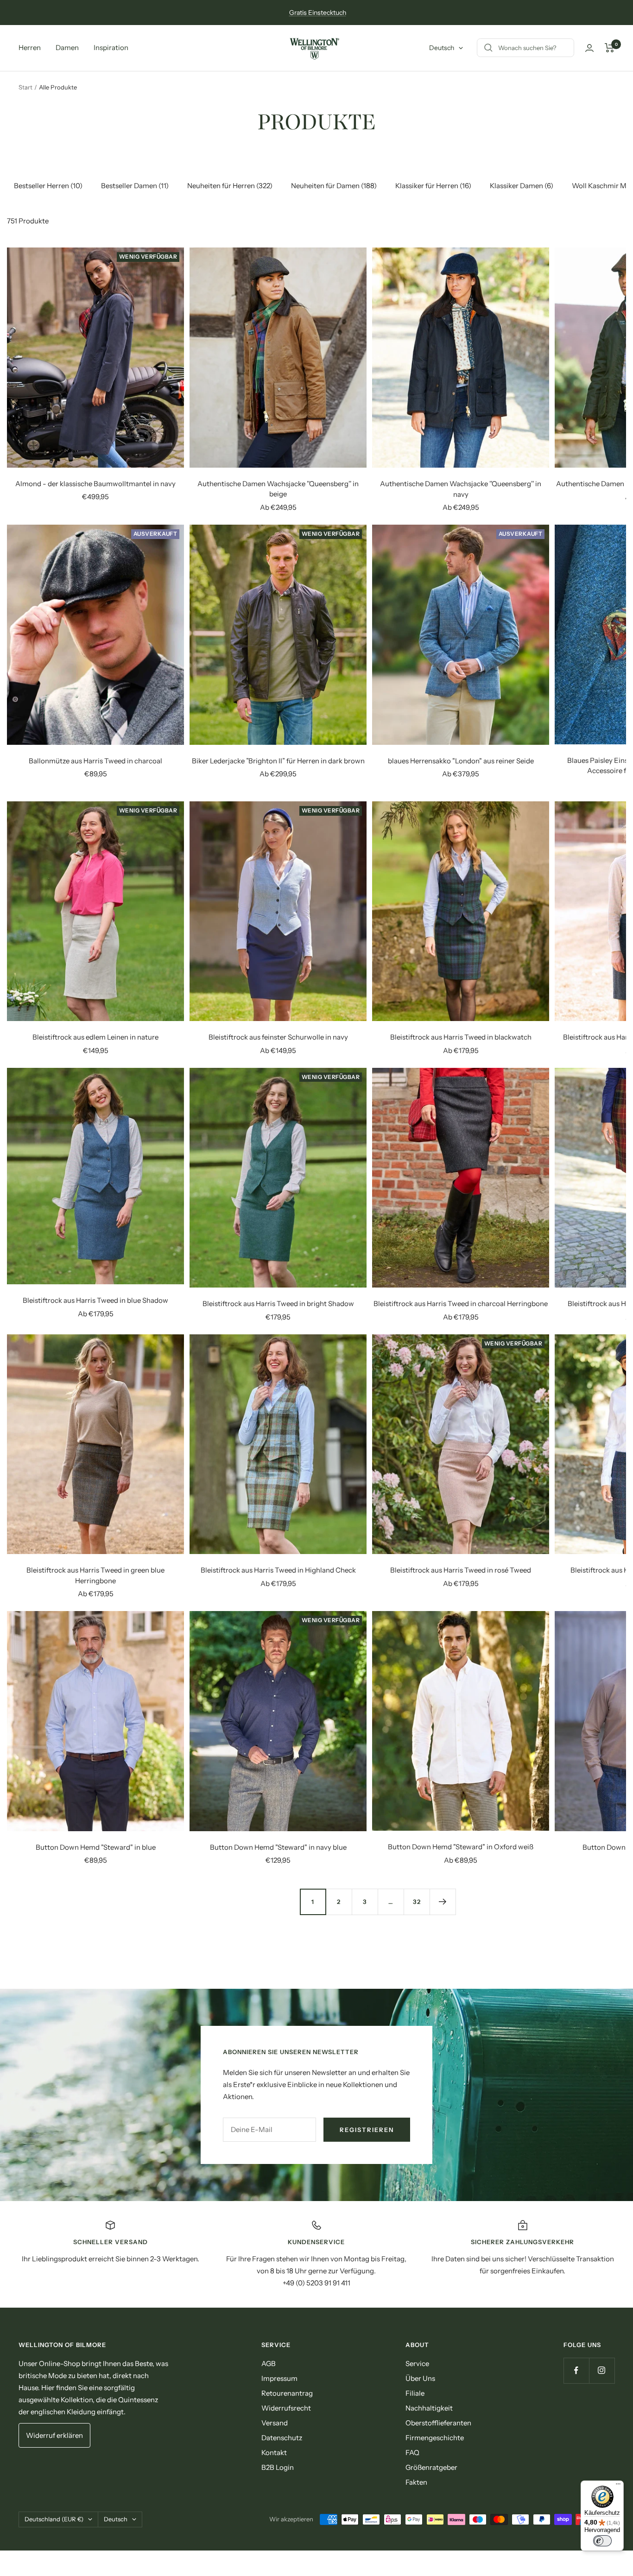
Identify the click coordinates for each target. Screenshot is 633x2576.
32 (417, 1902)
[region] (316, 2254)
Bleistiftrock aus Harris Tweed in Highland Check (278, 1570)
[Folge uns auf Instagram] (602, 2370)
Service (417, 2363)
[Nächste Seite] (443, 1902)
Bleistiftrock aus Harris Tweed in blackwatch (461, 1037)
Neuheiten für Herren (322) (230, 186)
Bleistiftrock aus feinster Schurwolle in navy (278, 1037)
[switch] (602, 2541)
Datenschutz (282, 2438)
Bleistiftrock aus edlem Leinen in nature (95, 1037)
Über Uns (420, 2378)
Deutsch (442, 48)
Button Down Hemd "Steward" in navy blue (278, 1847)
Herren (30, 48)
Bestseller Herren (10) (48, 186)
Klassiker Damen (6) (522, 186)
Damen (67, 48)
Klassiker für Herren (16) (433, 186)
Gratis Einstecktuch (318, 13)
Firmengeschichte (435, 2438)
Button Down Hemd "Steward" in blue (96, 1847)
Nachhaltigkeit (429, 2408)
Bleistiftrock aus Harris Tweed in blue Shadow (95, 1300)
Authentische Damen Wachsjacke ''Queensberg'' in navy (461, 489)
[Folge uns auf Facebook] (576, 2370)
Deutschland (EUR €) (54, 2519)
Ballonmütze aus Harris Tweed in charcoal (95, 761)
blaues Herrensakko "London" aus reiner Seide (461, 761)
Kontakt (274, 2452)
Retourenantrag (287, 2393)
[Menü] (618, 2486)
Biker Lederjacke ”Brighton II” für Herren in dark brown (278, 761)
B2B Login (278, 2467)
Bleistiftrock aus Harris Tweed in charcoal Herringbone (461, 1304)
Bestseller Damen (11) (135, 186)
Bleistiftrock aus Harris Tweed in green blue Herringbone (95, 1575)
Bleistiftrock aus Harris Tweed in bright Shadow (278, 1304)
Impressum (279, 2378)
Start (25, 87)
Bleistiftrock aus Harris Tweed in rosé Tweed (461, 1570)
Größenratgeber (431, 2467)
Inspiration (111, 48)
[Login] (589, 48)
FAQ (412, 2452)
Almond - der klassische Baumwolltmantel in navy (95, 484)
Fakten (416, 2482)
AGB (269, 2363)
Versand (275, 2423)
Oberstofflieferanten (438, 2423)
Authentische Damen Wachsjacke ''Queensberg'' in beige (278, 489)
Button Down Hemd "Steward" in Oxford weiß (461, 1847)
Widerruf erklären (54, 2435)
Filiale (415, 2393)
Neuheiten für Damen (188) (334, 186)
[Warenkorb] (610, 48)
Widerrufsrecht (286, 2408)
